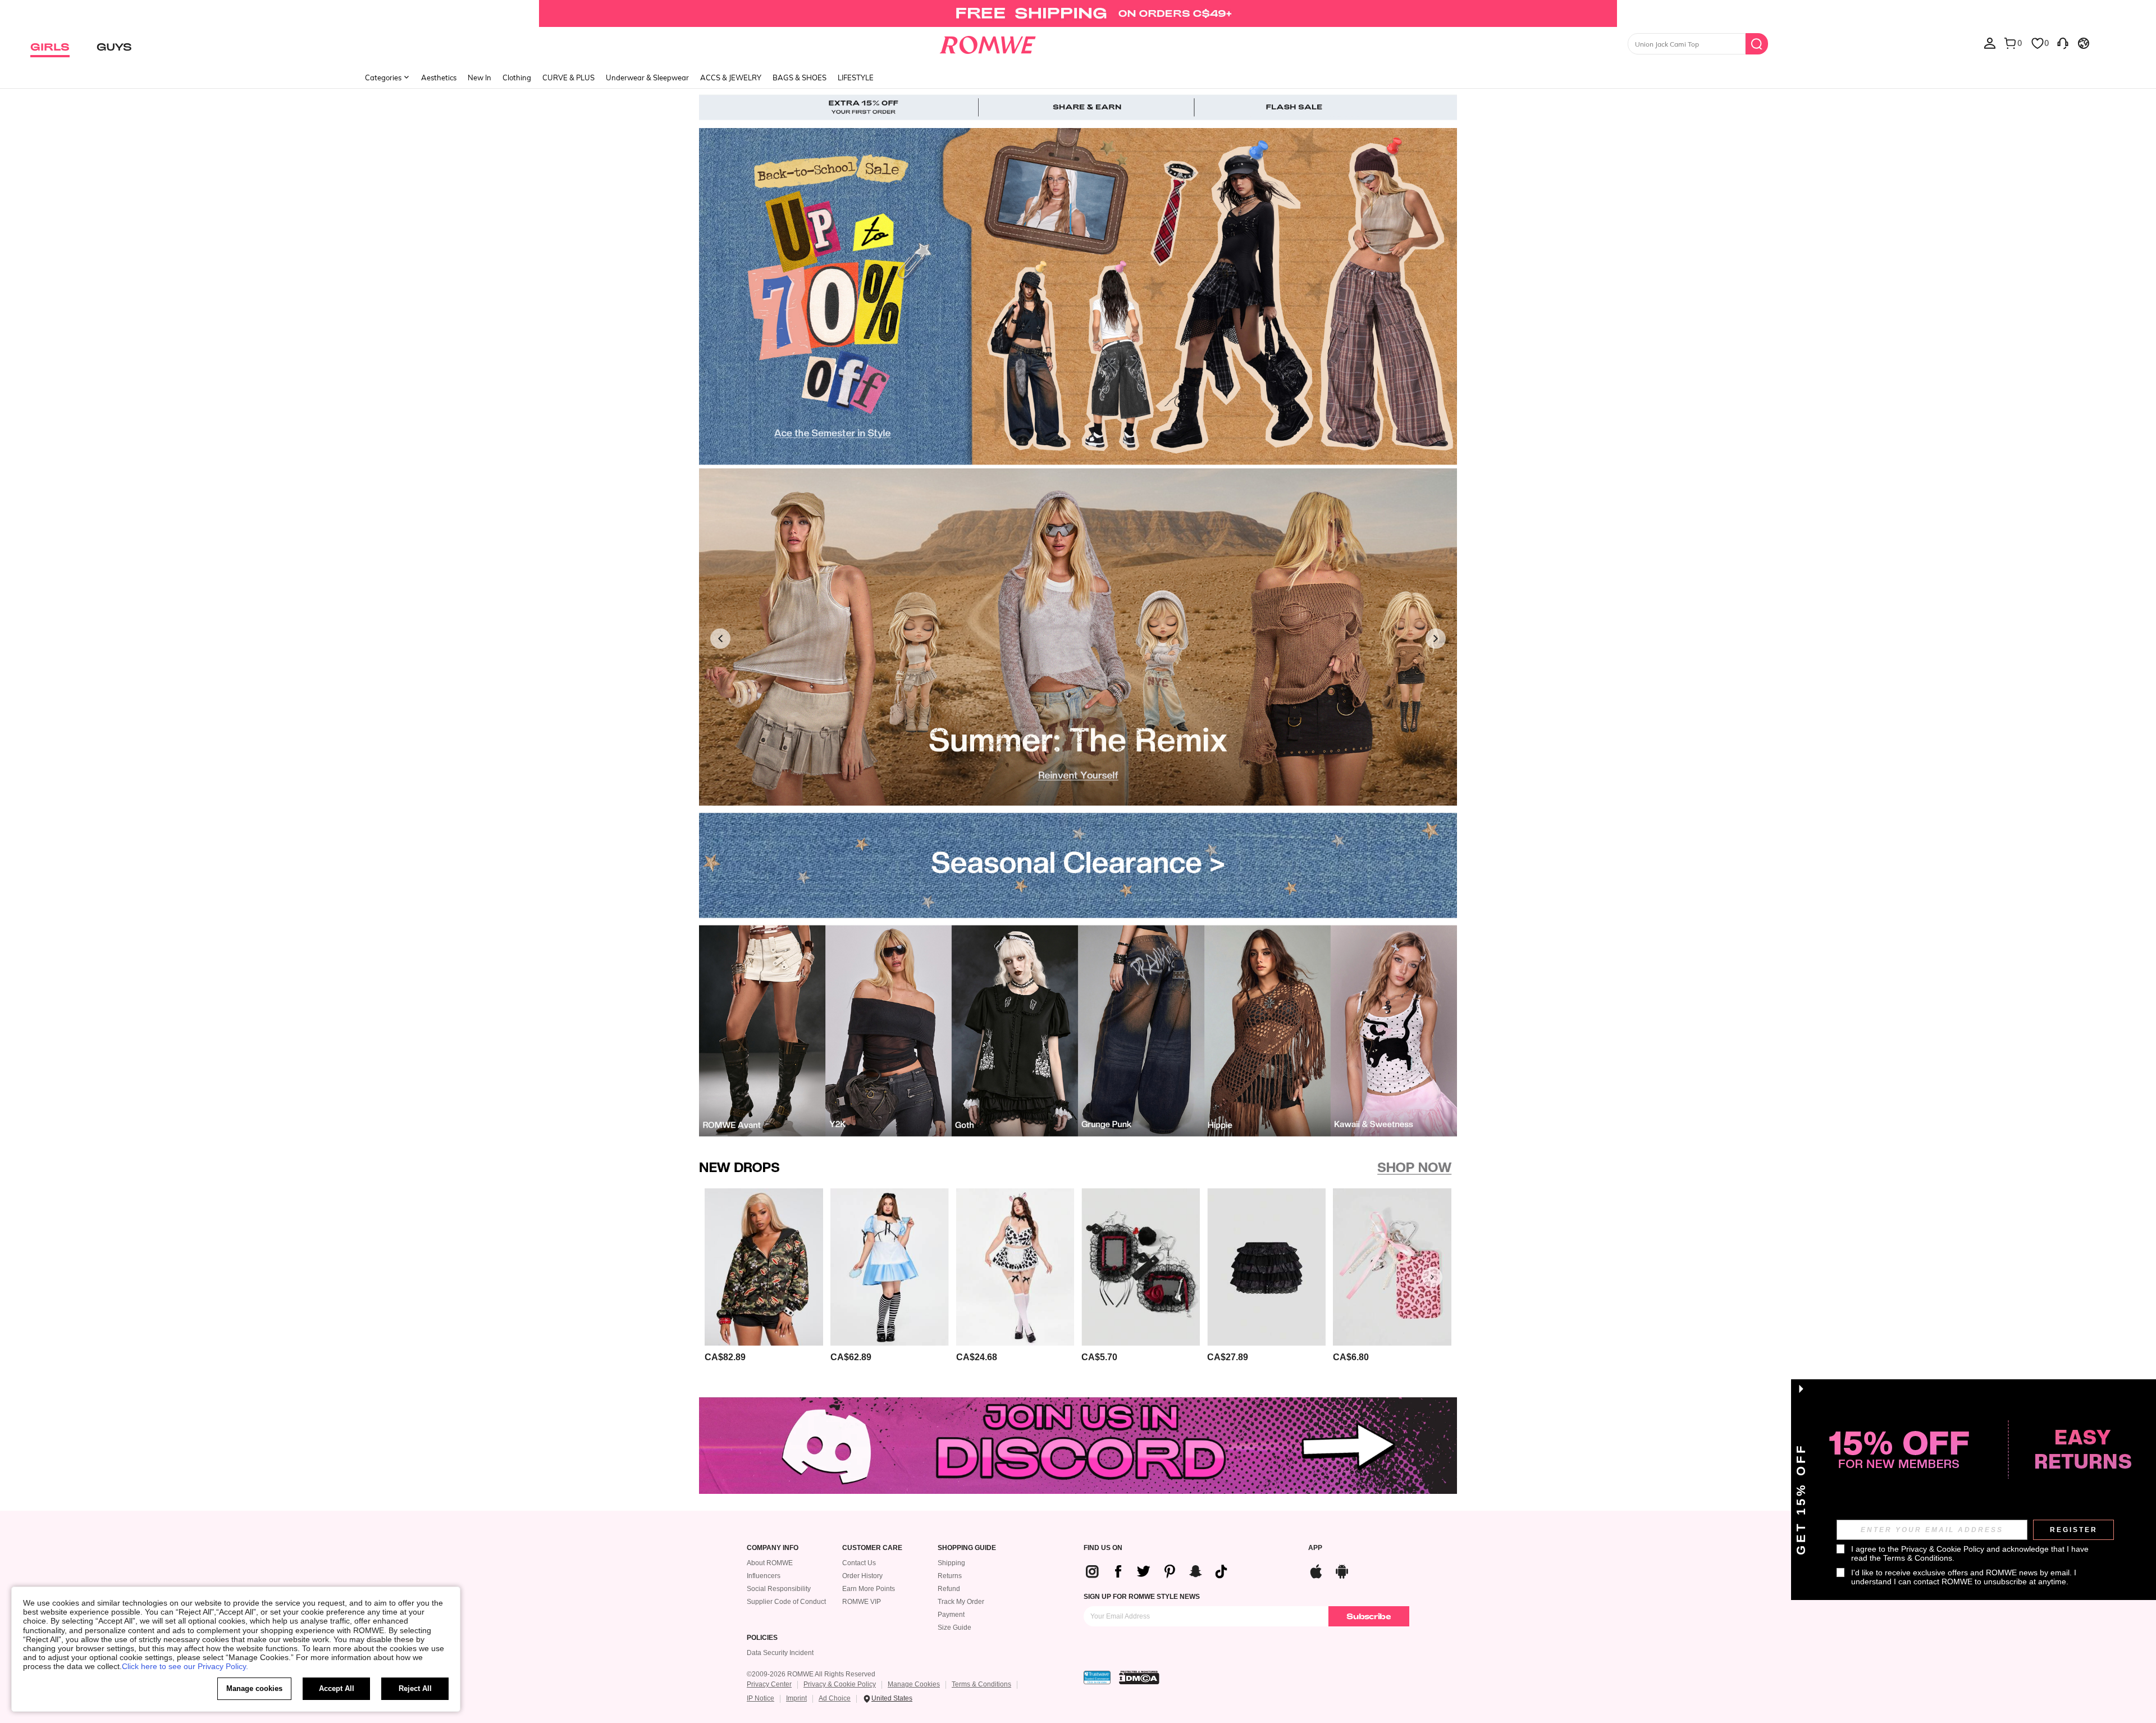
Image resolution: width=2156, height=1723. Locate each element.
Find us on (1103, 1548)
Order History (862, 1576)
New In (479, 78)
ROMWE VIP (862, 1602)
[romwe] (988, 43)
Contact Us (859, 1563)
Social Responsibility (779, 1589)
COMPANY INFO (773, 1548)
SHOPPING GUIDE (967, 1548)
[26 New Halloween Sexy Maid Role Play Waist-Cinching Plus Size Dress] (890, 1267)
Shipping (951, 1563)
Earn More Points (869, 1589)
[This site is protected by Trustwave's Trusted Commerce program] (1097, 1678)
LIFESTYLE (856, 78)
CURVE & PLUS (568, 78)
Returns (950, 1576)
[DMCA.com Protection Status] (1139, 1678)
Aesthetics (439, 78)
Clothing (517, 78)
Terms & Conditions (981, 1684)
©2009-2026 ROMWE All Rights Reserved (811, 1674)
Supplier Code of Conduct (786, 1602)
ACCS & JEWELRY (731, 78)
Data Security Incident (780, 1653)
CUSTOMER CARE (872, 1548)
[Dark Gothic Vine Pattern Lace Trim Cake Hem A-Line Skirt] (1266, 1267)
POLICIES (762, 1638)
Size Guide (954, 1628)
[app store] (1316, 1570)
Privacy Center (769, 1684)
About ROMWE (770, 1563)
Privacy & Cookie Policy (840, 1684)
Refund (949, 1589)
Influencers (764, 1576)
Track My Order (961, 1602)
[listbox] (1990, 43)
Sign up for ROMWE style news (1142, 1597)
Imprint (796, 1698)
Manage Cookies (914, 1684)
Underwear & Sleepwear (647, 78)
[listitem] (764, 1277)
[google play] (1342, 1570)
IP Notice (760, 1698)
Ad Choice (835, 1698)
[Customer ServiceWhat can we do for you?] (2063, 43)
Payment (951, 1615)
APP (1315, 1548)
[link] (1078, 13)
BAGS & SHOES (800, 78)
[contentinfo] (1161, 1571)
